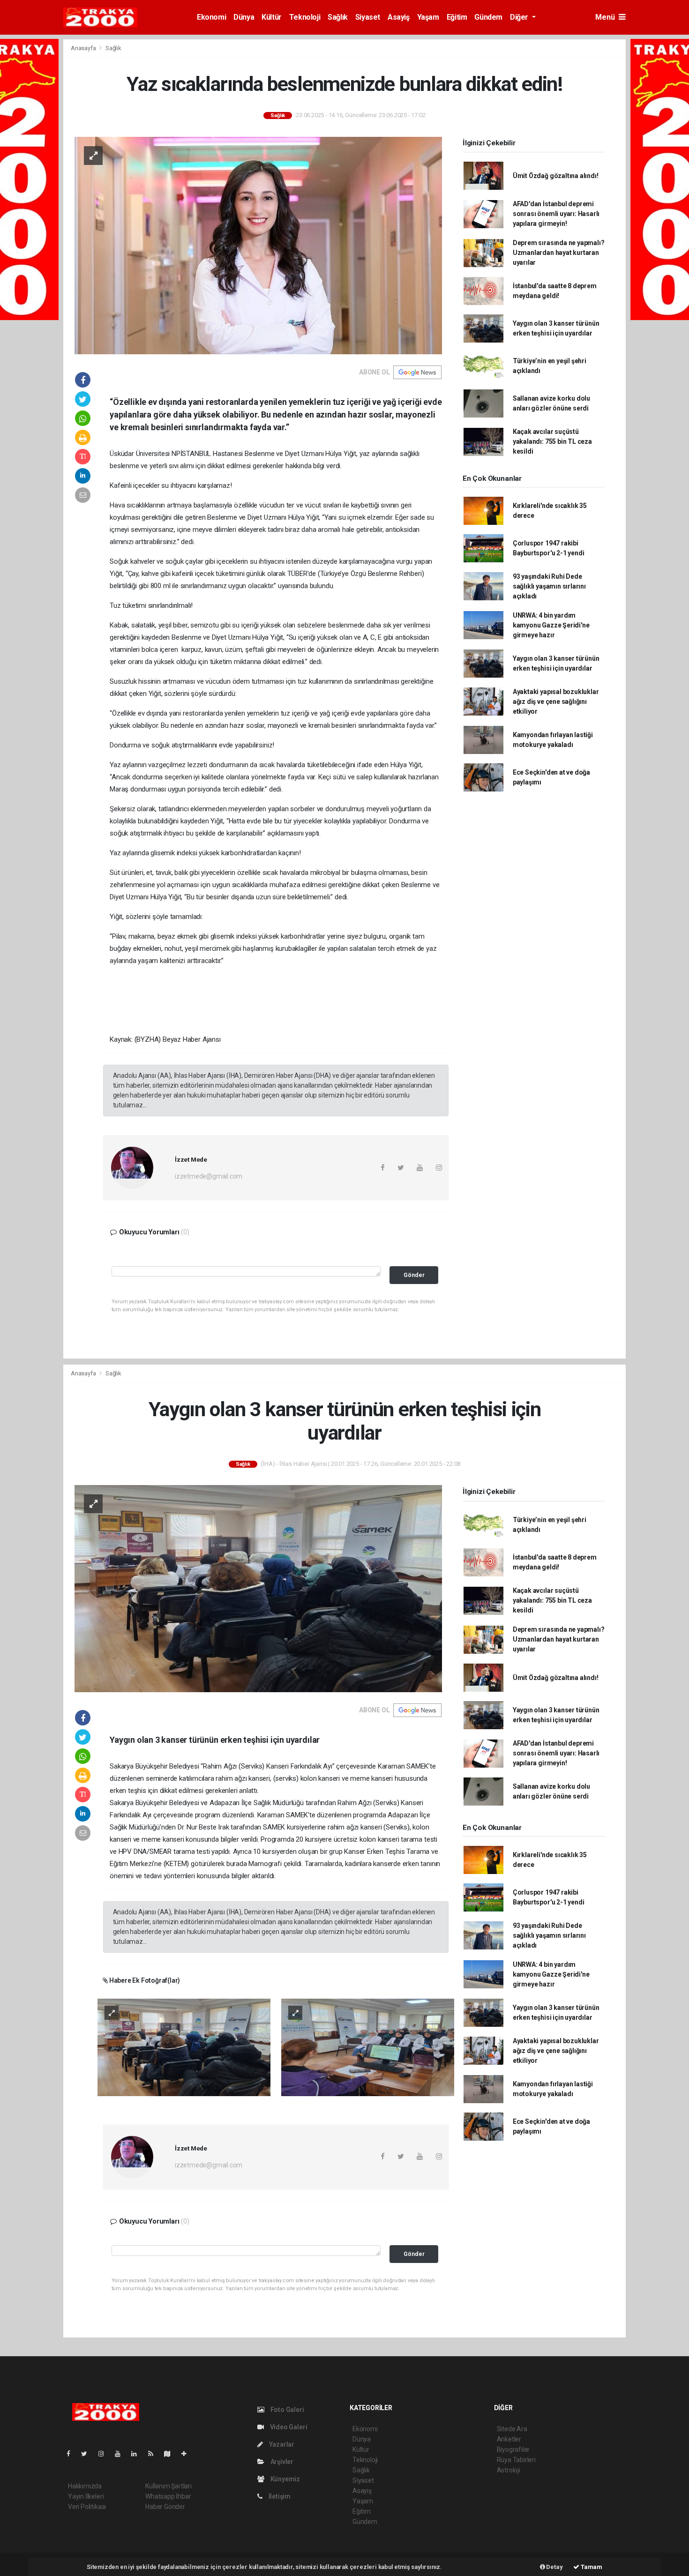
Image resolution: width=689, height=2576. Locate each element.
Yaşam (428, 17)
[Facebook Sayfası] (72, 2454)
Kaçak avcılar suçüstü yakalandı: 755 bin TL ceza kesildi (552, 441)
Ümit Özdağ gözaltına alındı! (556, 176)
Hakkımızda (85, 2486)
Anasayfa (84, 48)
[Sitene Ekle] (188, 2454)
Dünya (244, 17)
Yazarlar (281, 2444)
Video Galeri (288, 2427)
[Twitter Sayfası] (88, 2454)
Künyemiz (285, 2479)
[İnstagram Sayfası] (105, 2454)
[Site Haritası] (171, 2454)
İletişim (279, 2496)
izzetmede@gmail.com (209, 1176)
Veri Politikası (87, 2507)
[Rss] (154, 2454)
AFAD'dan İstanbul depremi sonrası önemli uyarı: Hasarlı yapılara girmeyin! (556, 214)
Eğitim (457, 17)
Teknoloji (305, 17)
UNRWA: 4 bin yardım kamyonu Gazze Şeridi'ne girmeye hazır (551, 625)
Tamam (591, 2567)
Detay (554, 2567)
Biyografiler (513, 2449)
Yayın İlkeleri (86, 2496)
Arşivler (281, 2462)
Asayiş (399, 17)
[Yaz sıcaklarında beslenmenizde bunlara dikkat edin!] (258, 245)
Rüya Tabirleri (516, 2460)
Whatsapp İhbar (168, 2496)
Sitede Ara (512, 2429)
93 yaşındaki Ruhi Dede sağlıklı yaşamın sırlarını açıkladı (549, 586)
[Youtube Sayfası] (121, 2454)
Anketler (509, 2439)
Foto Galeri (287, 2410)
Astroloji (509, 2470)
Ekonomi (211, 17)
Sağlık (338, 17)
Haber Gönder (165, 2507)
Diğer (520, 17)
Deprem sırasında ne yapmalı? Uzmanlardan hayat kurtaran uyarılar (559, 253)
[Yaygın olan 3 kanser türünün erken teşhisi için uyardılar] (258, 1588)
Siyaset (368, 17)
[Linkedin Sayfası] (138, 2454)
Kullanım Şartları (169, 2486)
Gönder (414, 1275)
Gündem (488, 17)
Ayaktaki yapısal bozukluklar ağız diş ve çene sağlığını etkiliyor (556, 702)
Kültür (272, 17)
